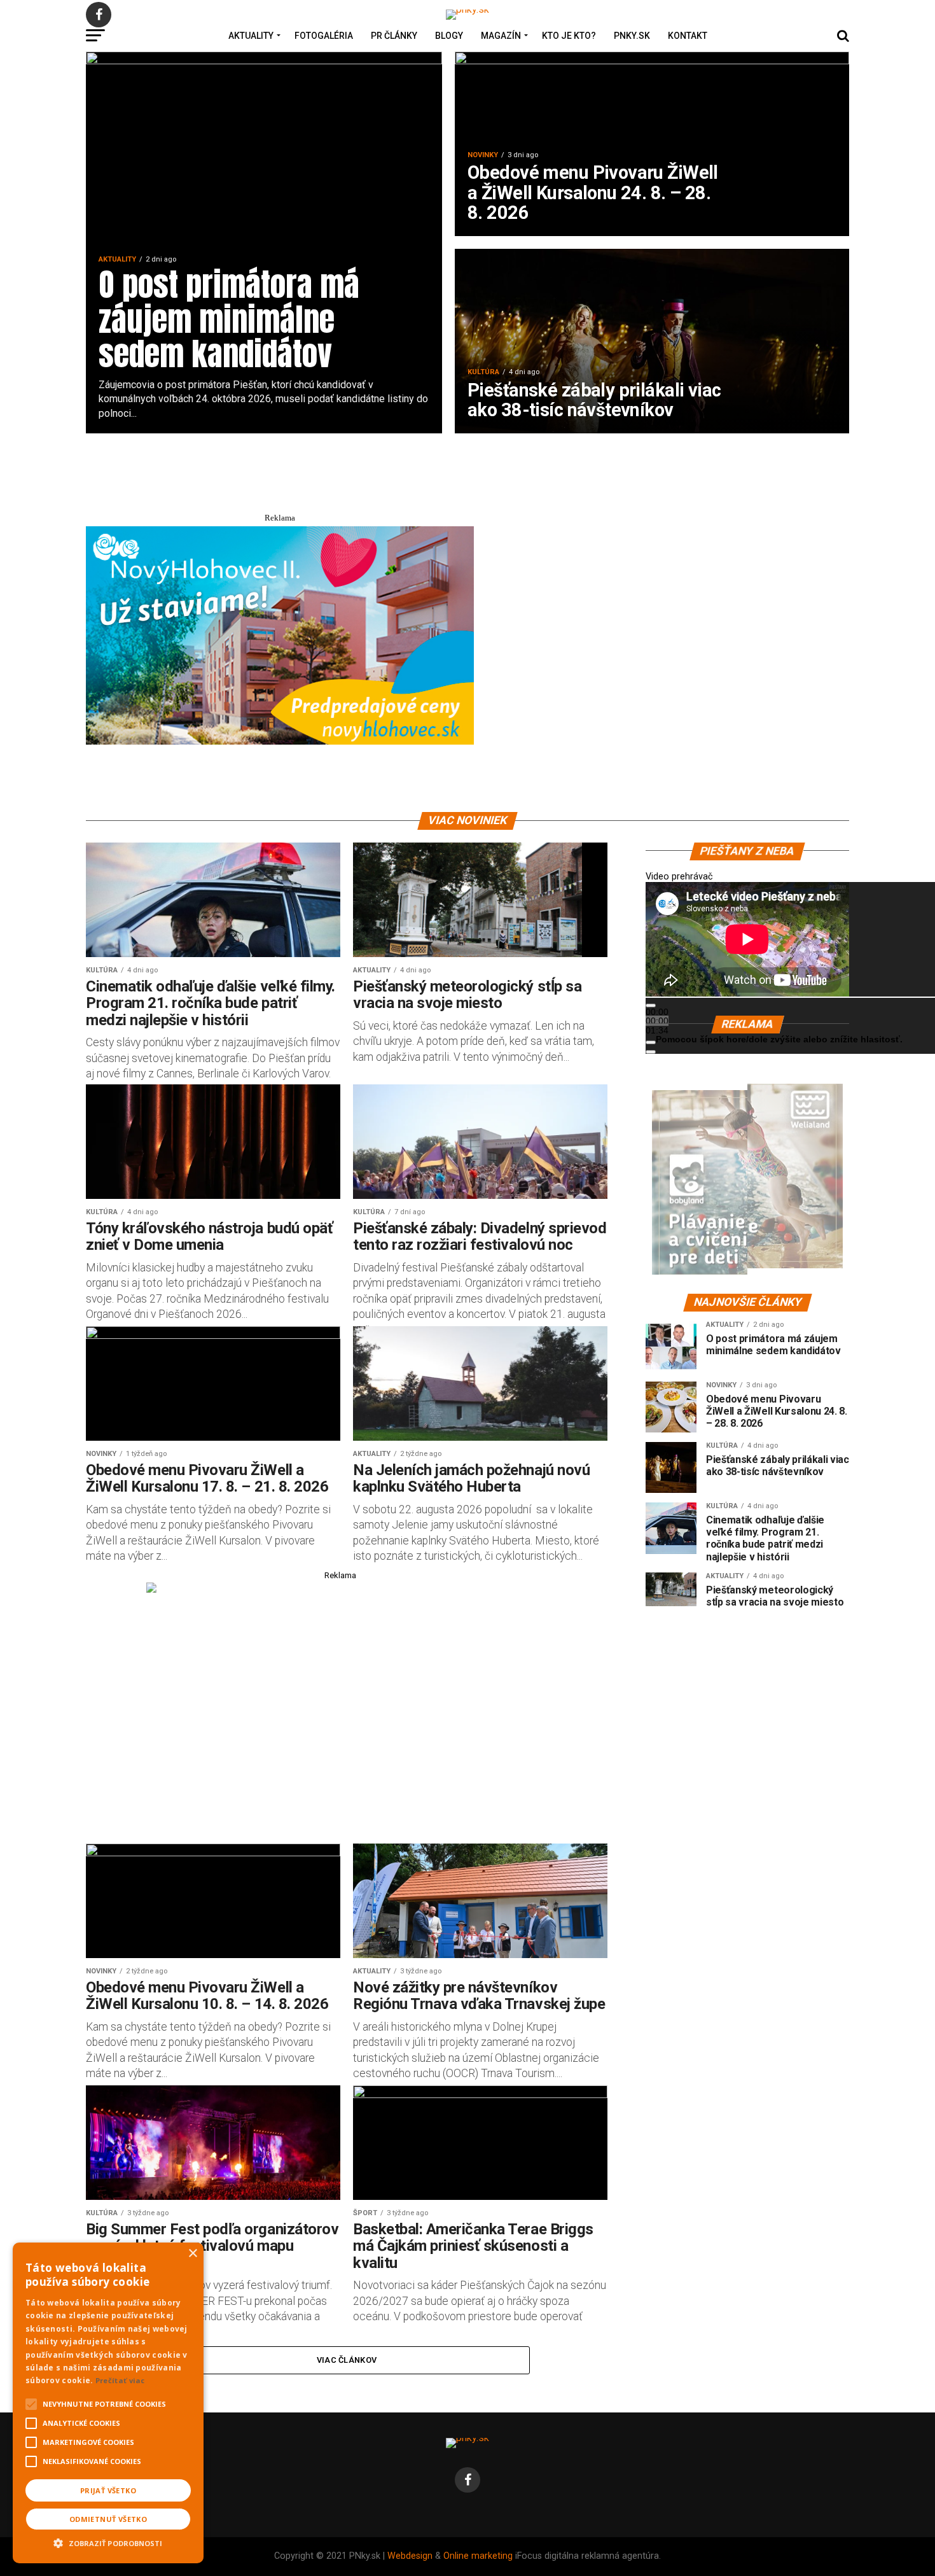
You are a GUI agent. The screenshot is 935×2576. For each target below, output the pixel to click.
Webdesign (410, 2556)
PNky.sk (632, 36)
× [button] (192, 2254)
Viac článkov (347, 2360)
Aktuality (251, 36)
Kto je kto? (569, 36)
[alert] (108, 2403)
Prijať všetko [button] (108, 2490)
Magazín (501, 36)
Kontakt (688, 36)
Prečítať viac (120, 2380)
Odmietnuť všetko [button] (108, 2519)
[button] (108, 2542)
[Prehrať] (651, 1005)
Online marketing (478, 2556)
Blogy (449, 36)
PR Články (394, 36)
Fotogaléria (324, 36)
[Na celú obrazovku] (651, 1052)
